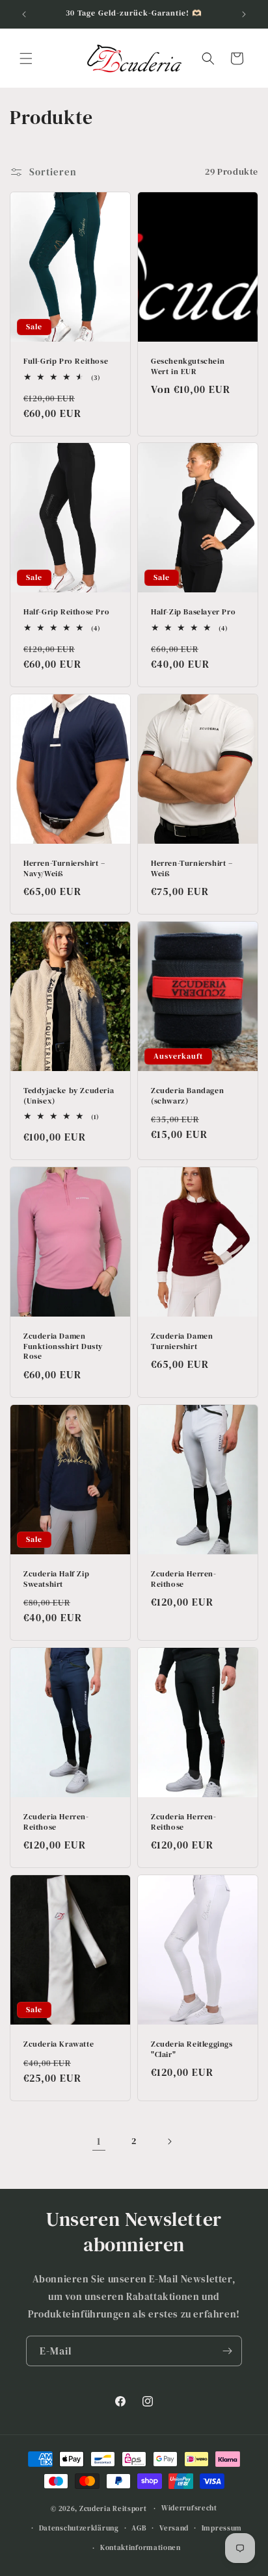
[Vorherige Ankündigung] (24, 14)
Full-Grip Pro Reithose (66, 361)
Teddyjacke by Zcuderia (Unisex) (69, 1096)
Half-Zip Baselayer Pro (193, 612)
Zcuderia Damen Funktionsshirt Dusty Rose (63, 1346)
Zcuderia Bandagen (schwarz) (187, 1096)
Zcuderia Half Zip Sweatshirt (56, 1579)
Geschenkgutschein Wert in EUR (188, 367)
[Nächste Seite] (169, 2141)
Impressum (222, 2528)
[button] (26, 58)
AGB (139, 2528)
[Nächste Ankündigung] (244, 14)
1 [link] (99, 2141)
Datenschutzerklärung (79, 2528)
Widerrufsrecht (189, 2508)
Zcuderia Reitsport (113, 2509)
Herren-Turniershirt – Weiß (192, 869)
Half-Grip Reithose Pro (66, 612)
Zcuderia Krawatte (59, 2044)
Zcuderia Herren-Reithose (184, 1579)
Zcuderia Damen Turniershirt (182, 1342)
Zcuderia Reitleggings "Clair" (192, 2050)
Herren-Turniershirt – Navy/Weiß (64, 869)
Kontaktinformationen (141, 2548)
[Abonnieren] (227, 2351)
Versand (174, 2528)
